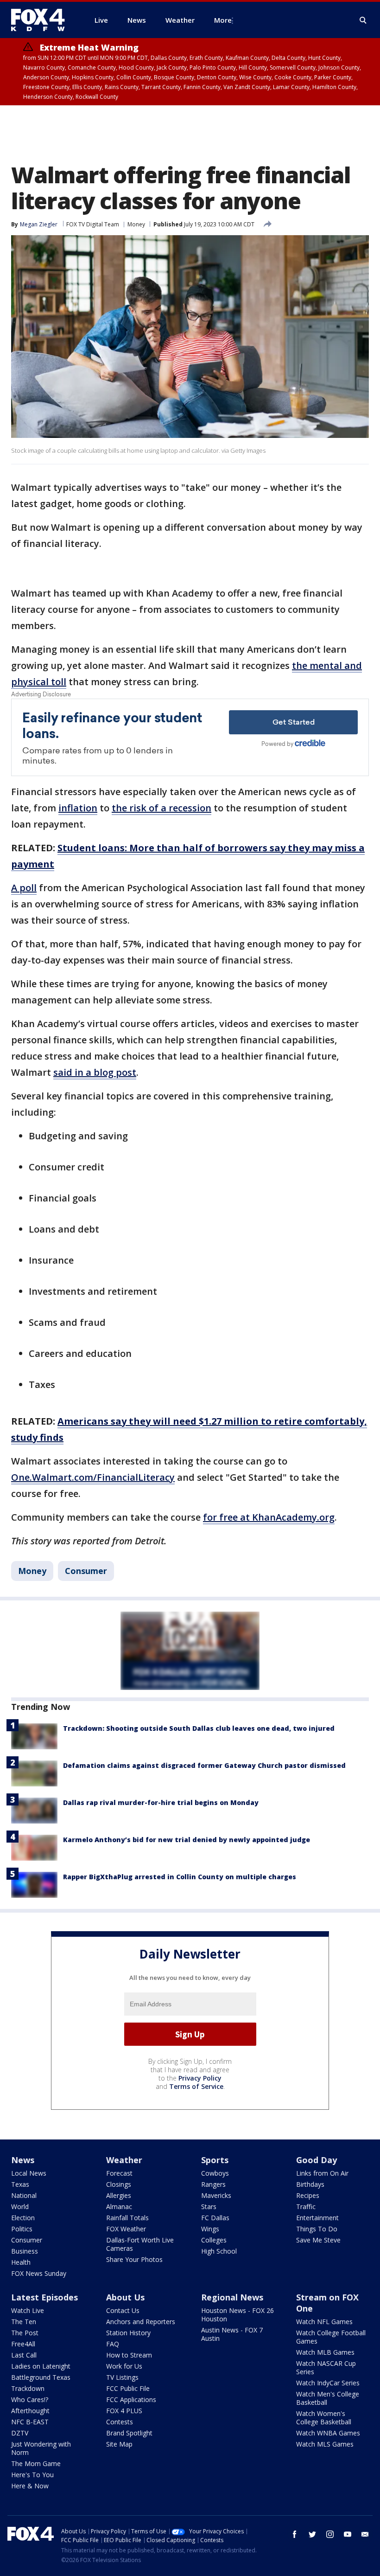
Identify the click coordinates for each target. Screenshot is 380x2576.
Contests (120, 2422)
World (20, 2207)
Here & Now (30, 2486)
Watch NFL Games (324, 2322)
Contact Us (123, 2310)
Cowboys (215, 2173)
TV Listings (122, 2377)
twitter (312, 2534)
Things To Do (317, 2229)
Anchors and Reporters (141, 2322)
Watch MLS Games (325, 2444)
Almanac (119, 2207)
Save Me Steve (318, 2240)
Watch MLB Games (325, 2352)
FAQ (113, 2344)
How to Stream (129, 2355)
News (23, 2160)
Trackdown (28, 2388)
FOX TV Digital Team (93, 224)
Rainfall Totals (127, 2218)
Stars (209, 2207)
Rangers (213, 2184)
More (223, 20)
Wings (210, 2229)
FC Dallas (215, 2218)
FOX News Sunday (39, 2273)
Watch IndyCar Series (328, 2383)
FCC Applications (131, 2399)
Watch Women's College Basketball (324, 2418)
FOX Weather (126, 2229)
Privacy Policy (200, 2078)
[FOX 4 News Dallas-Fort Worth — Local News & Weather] (42, 20)
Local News (29, 2173)
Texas (20, 2184)
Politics (22, 2229)
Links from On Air (322, 2173)
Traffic (306, 2207)
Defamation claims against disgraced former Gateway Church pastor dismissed (204, 1765)
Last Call (24, 2355)
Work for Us (124, 2366)
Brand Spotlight (129, 2433)
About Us (125, 2297)
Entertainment (317, 2218)
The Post (25, 2333)
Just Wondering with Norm (41, 2448)
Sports (215, 2160)
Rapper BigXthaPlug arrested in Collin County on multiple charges (180, 1877)
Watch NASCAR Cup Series (326, 2367)
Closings (119, 2184)
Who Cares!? (30, 2399)
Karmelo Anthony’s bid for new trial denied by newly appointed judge (187, 1840)
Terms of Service (196, 2086)
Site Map (119, 2444)
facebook (295, 2534)
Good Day (317, 2160)
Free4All (23, 2344)
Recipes (308, 2195)
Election (23, 2218)
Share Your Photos (134, 2259)
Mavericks (216, 2195)
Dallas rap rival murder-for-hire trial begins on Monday (161, 1802)
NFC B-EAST (30, 2422)
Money (136, 224)
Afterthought (30, 2411)
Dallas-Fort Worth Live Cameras (140, 2244)
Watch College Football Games (331, 2337)
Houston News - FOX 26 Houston (237, 2315)
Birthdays (310, 2184)
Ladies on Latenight (41, 2366)
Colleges (214, 2240)
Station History (128, 2333)
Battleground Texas (41, 2377)
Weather (124, 2160)
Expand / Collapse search (363, 20)
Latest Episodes (44, 2297)
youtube (348, 2534)
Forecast (119, 2173)
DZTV (20, 2433)
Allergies (119, 2195)
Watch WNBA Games (328, 2433)
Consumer (86, 1571)
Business (25, 2251)
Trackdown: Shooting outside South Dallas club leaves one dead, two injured (199, 1728)
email (365, 2534)
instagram (330, 2534)
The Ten (24, 2322)
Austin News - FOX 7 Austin (232, 2334)
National (24, 2195)
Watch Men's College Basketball (328, 2398)
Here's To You (32, 2475)
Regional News (232, 2297)
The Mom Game (36, 2464)
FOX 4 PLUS (124, 2411)
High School (219, 2251)
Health (21, 2262)
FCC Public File (128, 2388)
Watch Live (28, 2310)
